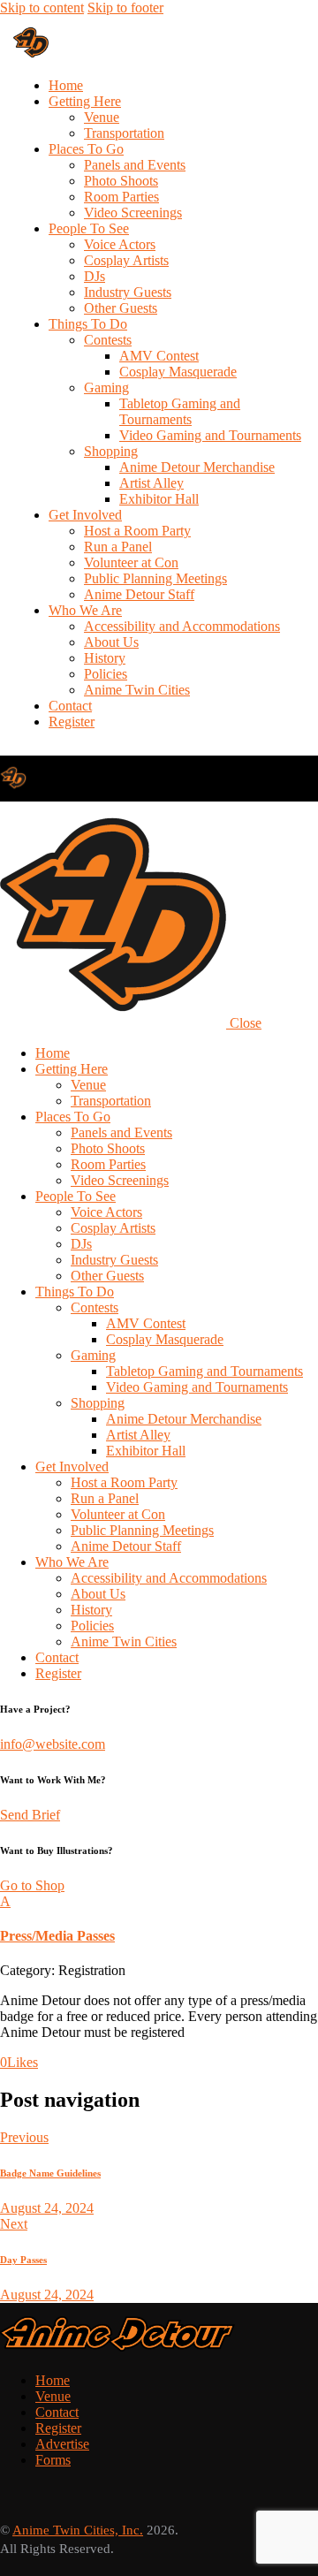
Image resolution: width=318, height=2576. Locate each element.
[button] (159, 1919)
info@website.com (53, 1744)
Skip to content (42, 8)
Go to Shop (32, 1885)
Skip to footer (125, 8)
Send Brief (30, 1815)
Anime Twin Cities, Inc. (78, 2530)
